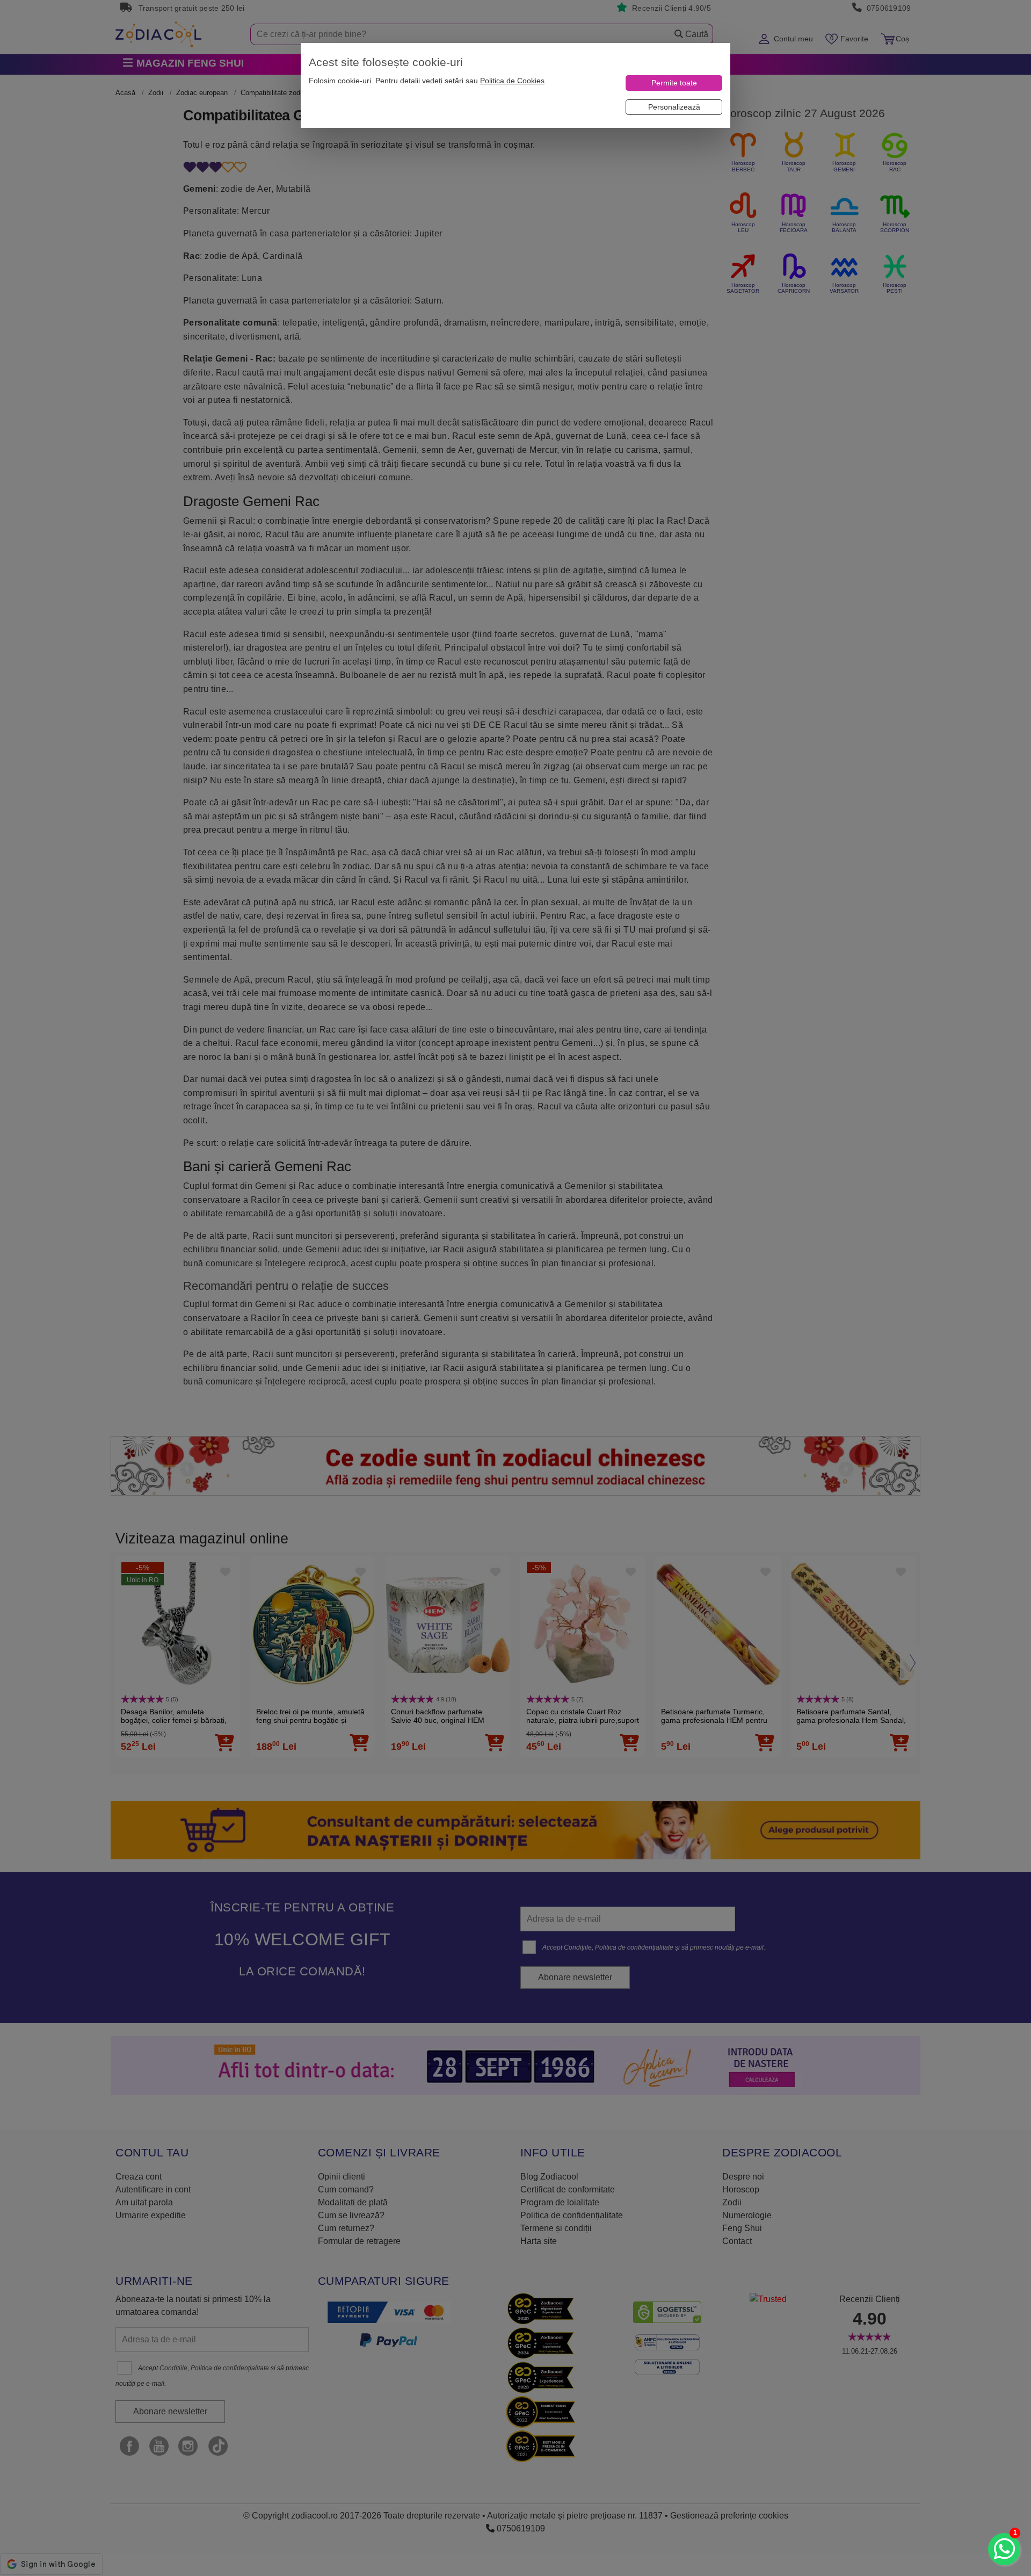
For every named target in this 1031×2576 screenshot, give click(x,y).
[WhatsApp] (1004, 2549)
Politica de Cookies (512, 81)
